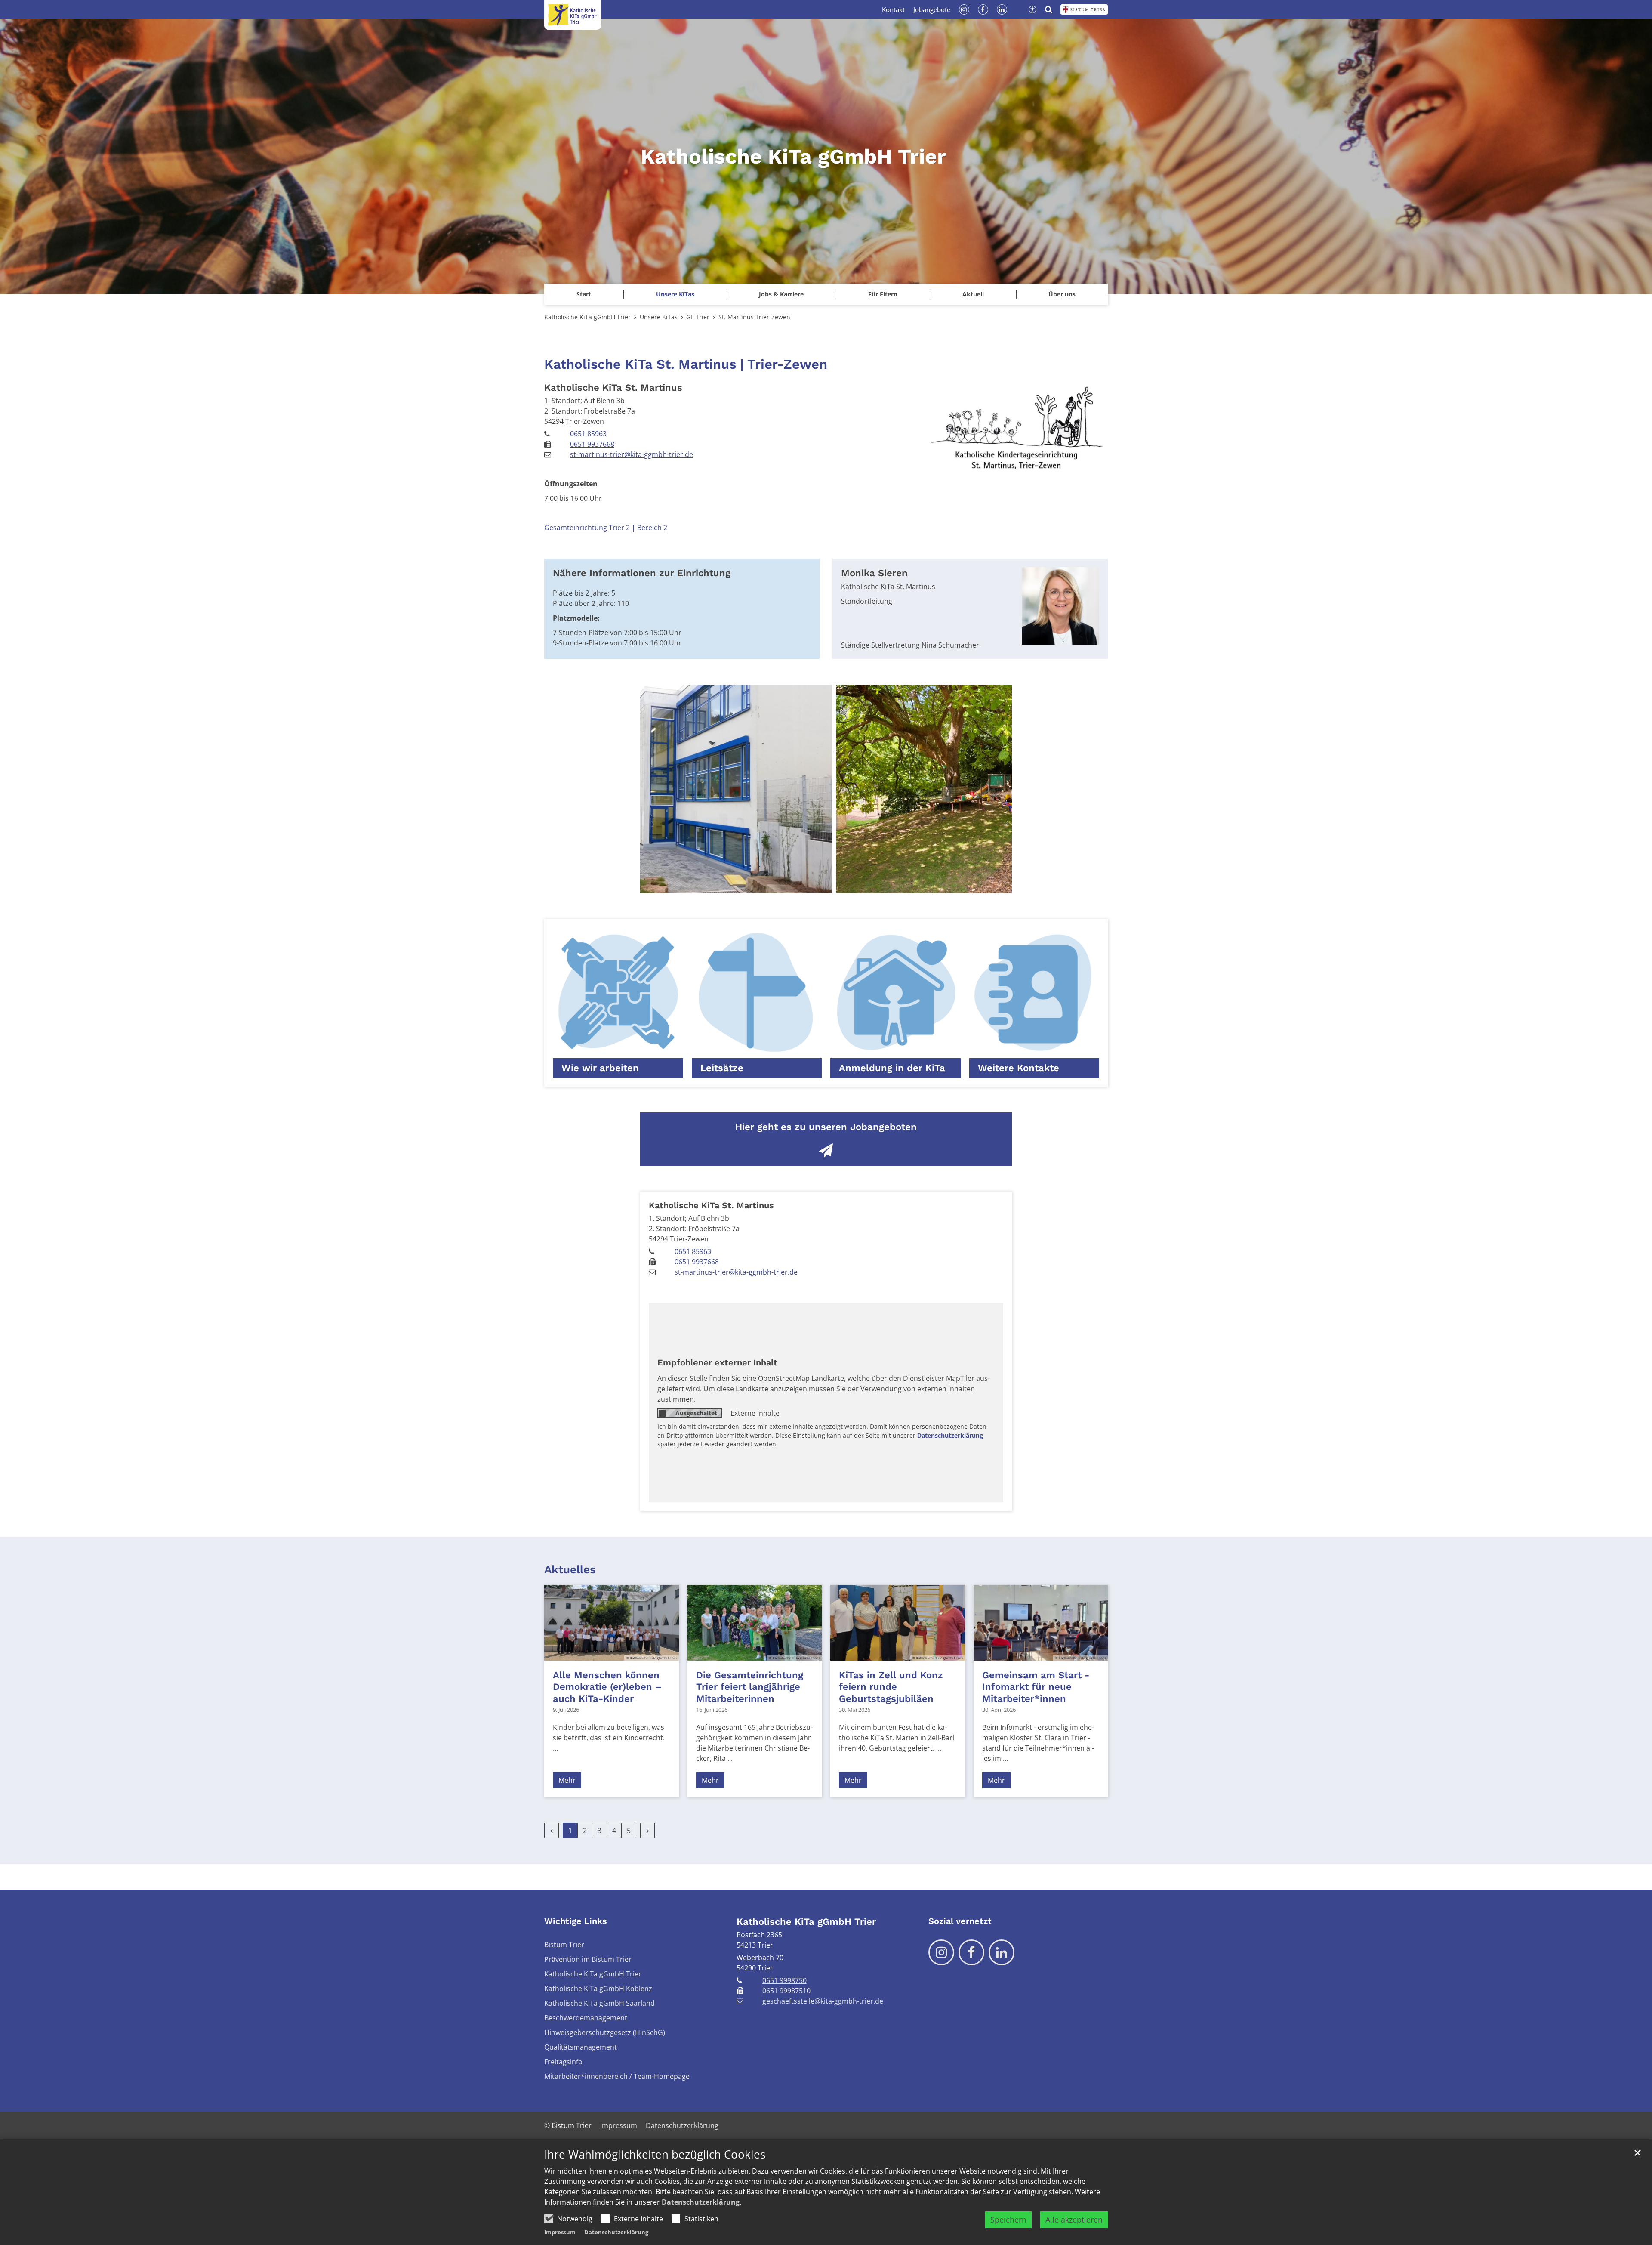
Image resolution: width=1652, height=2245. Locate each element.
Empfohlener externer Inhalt (717, 1362)
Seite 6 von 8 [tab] (849, 885)
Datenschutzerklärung (701, 2202)
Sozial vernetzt (960, 1921)
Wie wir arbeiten (600, 1068)
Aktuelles (570, 1569)
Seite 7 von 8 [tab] (864, 885)
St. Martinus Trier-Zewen (754, 317)
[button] (675, 294)
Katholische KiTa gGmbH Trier (587, 317)
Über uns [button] (1062, 294)
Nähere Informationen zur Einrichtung (642, 573)
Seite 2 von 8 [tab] (789, 885)
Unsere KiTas (659, 317)
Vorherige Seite (657, 789)
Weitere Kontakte (1019, 1068)
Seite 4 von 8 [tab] (819, 885)
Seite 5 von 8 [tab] (834, 885)
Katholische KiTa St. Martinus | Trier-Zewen (686, 364)
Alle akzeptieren (1074, 2220)
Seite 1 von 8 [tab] (774, 885)
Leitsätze (722, 1068)
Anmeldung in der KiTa (892, 1068)
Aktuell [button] (973, 294)
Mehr (567, 1780)
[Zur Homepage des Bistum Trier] (1084, 9)
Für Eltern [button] (883, 294)
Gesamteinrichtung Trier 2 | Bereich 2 (606, 528)
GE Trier (698, 317)
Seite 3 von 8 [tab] (804, 885)
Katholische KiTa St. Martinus (613, 388)
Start (584, 294)
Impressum (560, 2232)
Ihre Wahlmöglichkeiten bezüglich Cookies (655, 2154)
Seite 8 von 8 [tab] (879, 885)
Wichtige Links (576, 1921)
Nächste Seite (995, 789)
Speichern (1008, 2220)
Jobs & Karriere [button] (781, 294)
